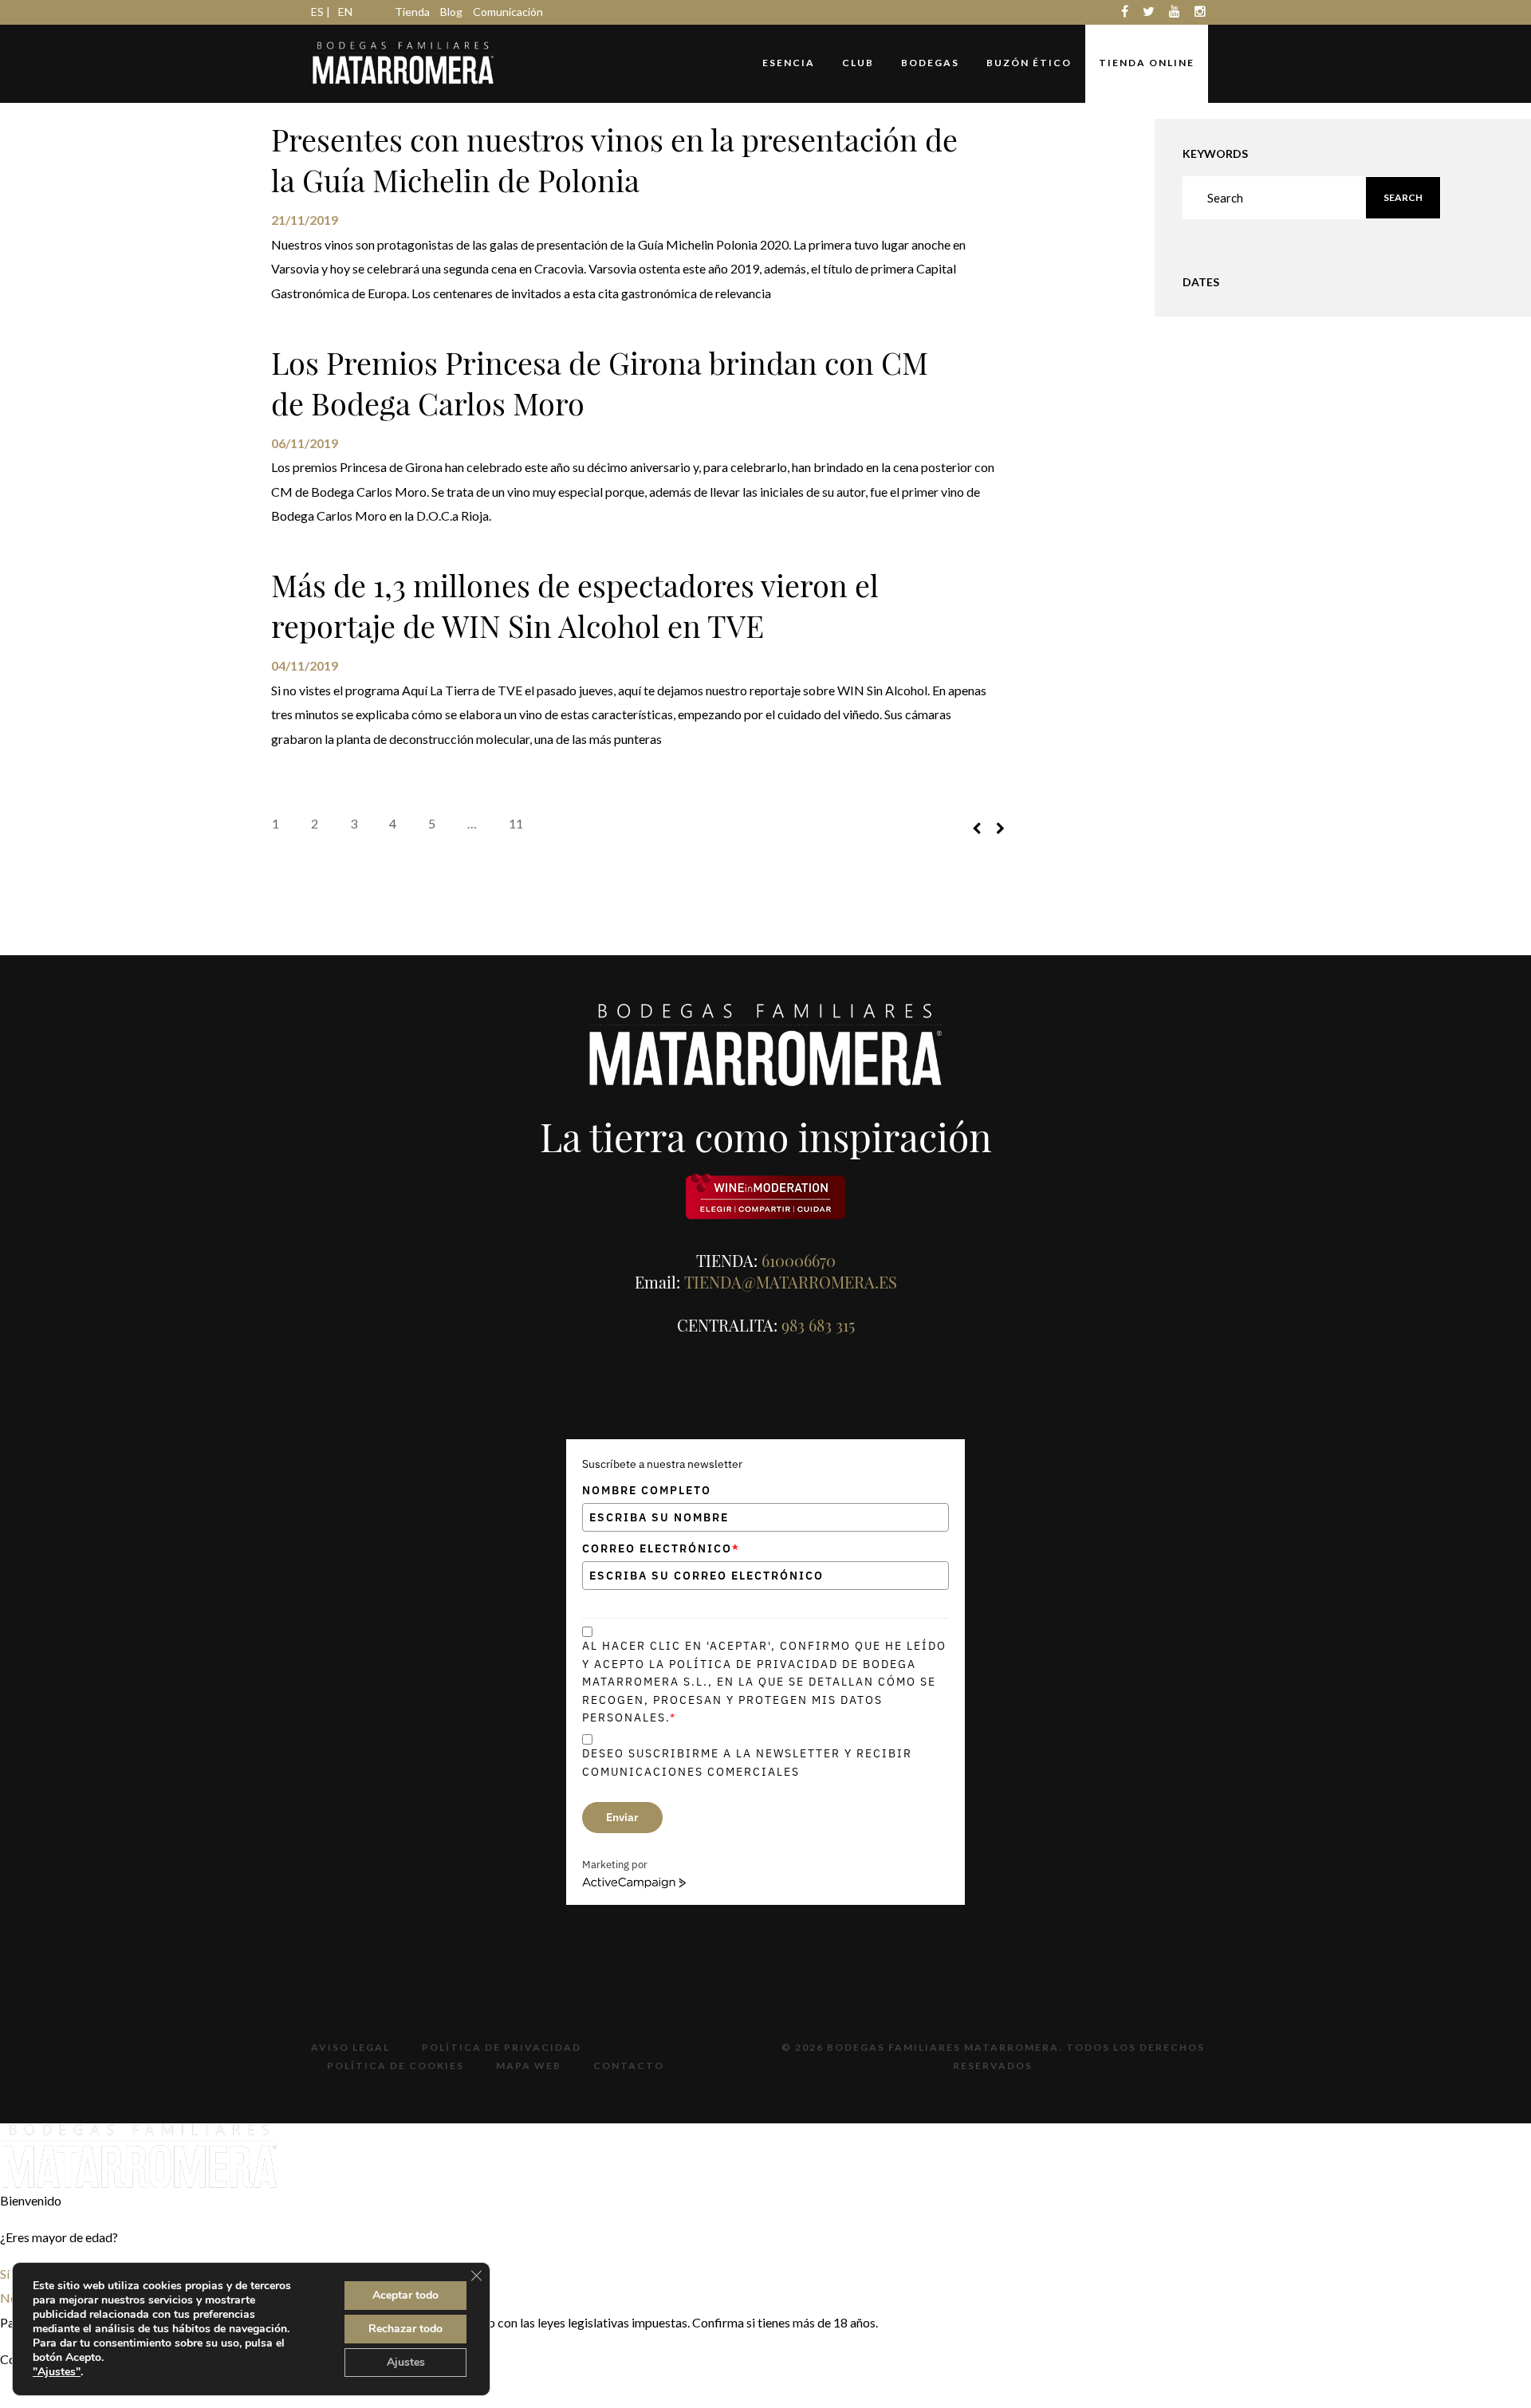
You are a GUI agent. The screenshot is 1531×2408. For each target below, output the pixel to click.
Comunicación (508, 12)
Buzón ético (1029, 63)
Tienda (412, 12)
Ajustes (406, 2362)
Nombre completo (647, 1490)
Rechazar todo (405, 2329)
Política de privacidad (502, 2047)
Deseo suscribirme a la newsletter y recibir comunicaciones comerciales (747, 1762)
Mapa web (529, 2066)
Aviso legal (350, 2047)
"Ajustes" (57, 2372)
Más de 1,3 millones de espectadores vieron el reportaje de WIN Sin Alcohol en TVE (575, 605)
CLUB (858, 63)
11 (516, 823)
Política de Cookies (396, 2066)
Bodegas (930, 63)
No (9, 2298)
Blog (451, 12)
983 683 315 (818, 1325)
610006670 (799, 1260)
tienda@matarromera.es (791, 1282)
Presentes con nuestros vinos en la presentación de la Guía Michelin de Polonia (614, 159)
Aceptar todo (405, 2295)
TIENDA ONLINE (1147, 63)
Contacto (629, 2066)
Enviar (622, 1817)
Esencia (789, 63)
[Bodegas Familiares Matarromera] (403, 61)
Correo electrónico (661, 1548)
